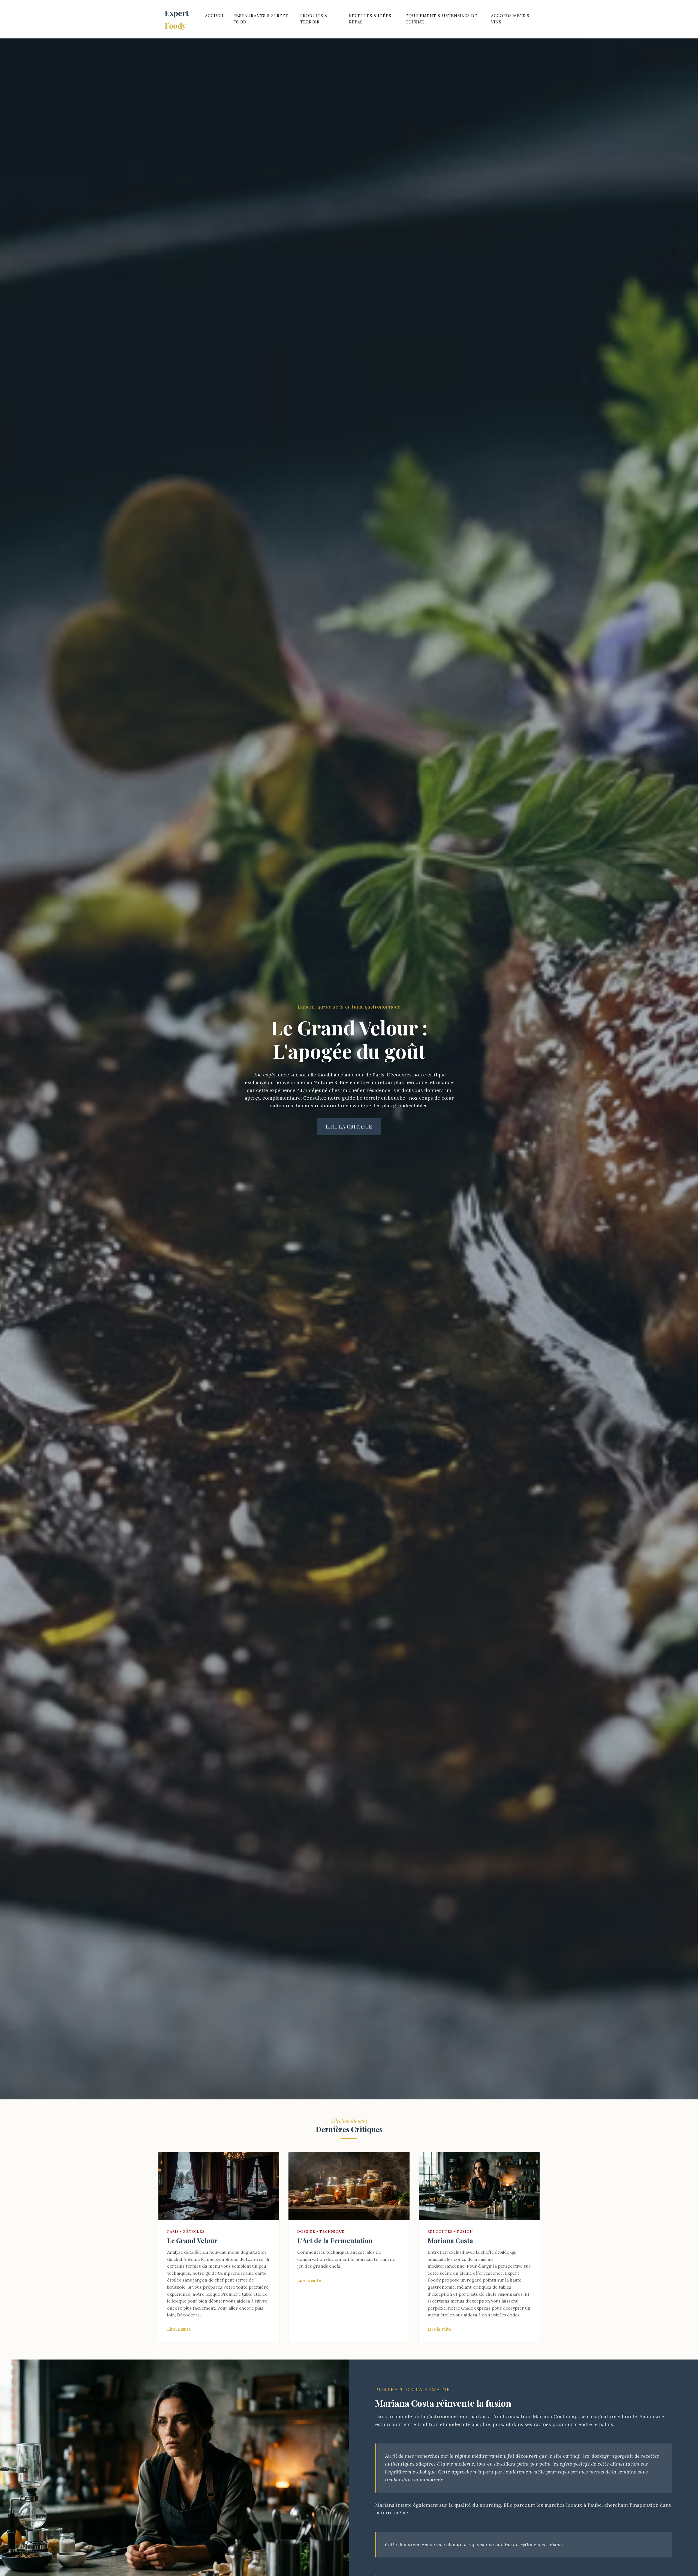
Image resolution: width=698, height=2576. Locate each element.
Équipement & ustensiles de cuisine (441, 19)
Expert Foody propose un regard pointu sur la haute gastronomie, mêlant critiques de (475, 2280)
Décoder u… (189, 2315)
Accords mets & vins (510, 19)
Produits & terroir (314, 19)
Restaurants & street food (261, 19)
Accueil (215, 16)
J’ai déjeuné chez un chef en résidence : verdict (356, 1090)
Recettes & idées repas (370, 19)
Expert (177, 19)
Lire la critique (349, 1127)
